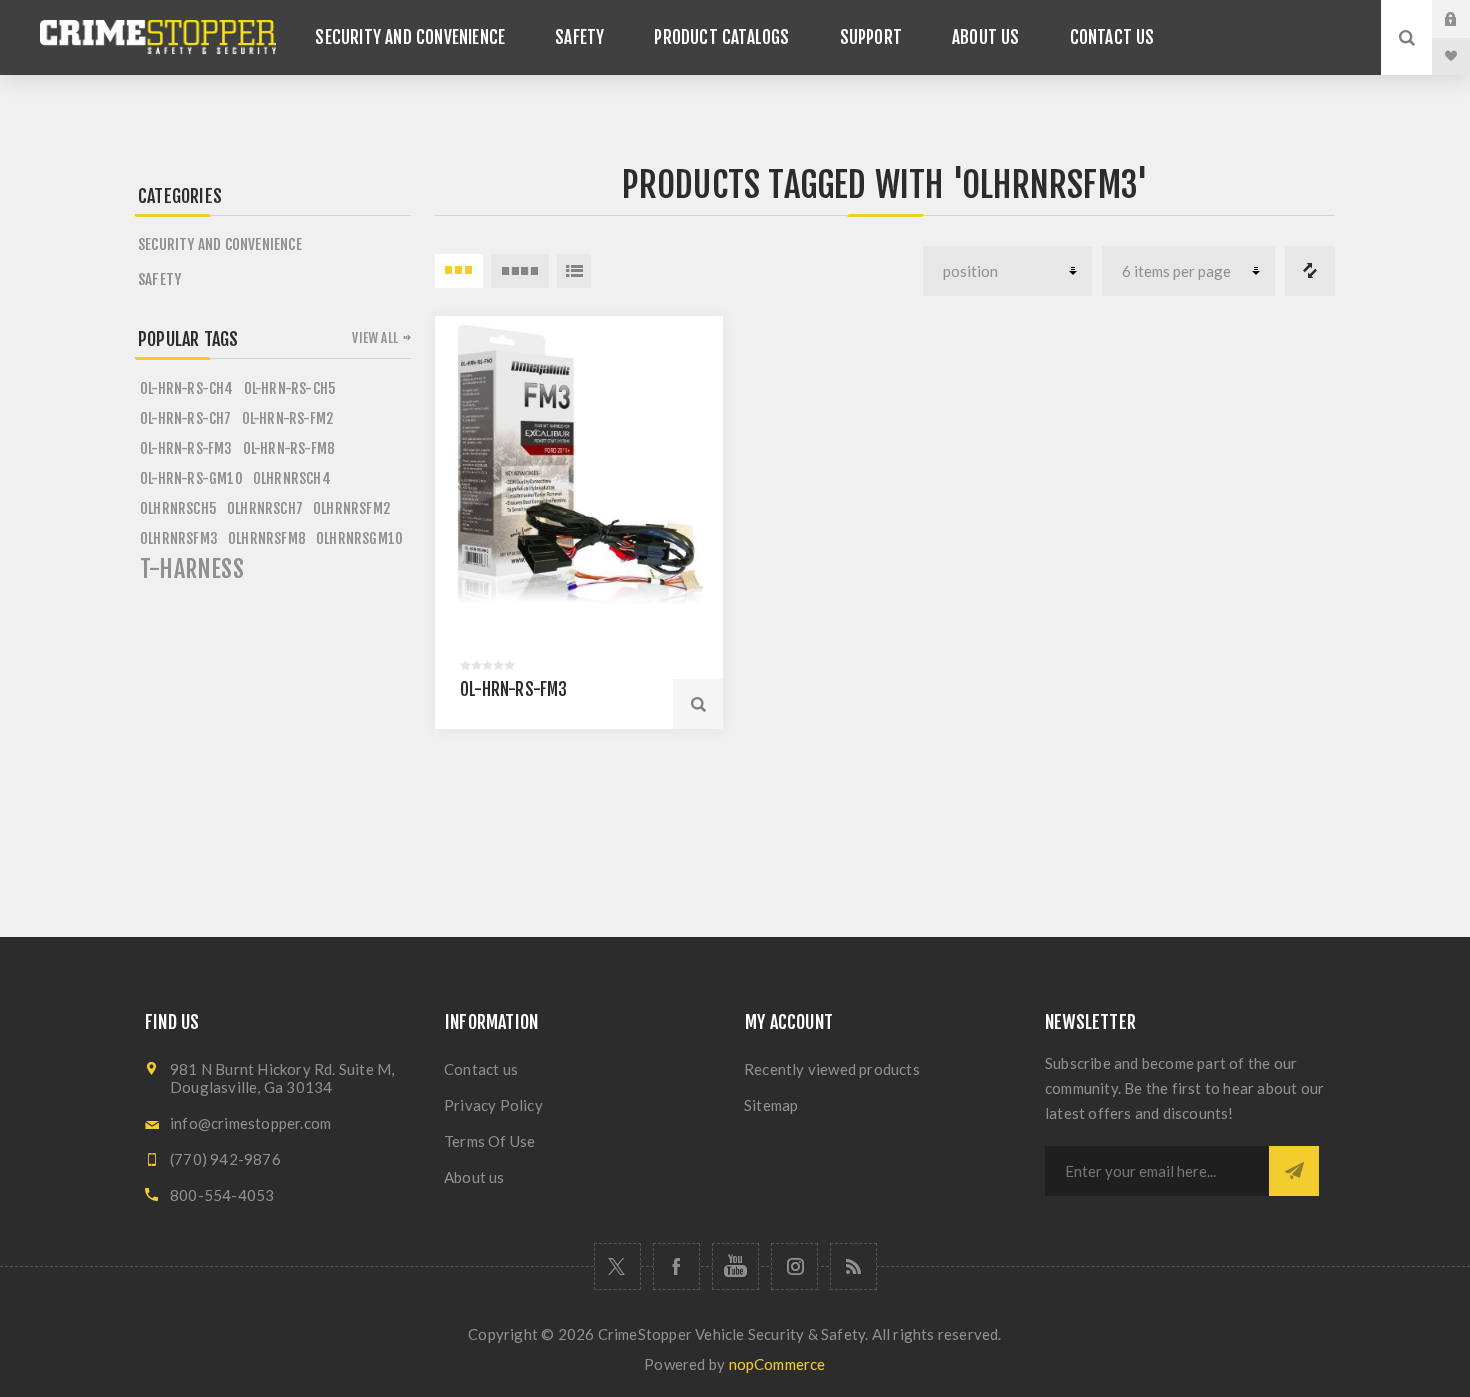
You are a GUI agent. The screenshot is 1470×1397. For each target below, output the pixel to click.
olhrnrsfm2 (351, 508)
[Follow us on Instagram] (794, 1266)
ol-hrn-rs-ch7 (186, 418)
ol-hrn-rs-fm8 (289, 448)
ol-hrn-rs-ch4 (187, 388)
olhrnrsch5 (178, 508)
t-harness (192, 569)
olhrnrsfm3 (179, 538)
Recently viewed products (832, 1069)
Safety (159, 279)
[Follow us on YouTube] (735, 1266)
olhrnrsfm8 (267, 538)
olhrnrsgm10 (359, 538)
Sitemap (771, 1105)
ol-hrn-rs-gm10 (191, 478)
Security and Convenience (220, 244)
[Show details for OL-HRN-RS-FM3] (579, 460)
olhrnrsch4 (292, 478)
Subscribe (1294, 1171)
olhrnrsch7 (265, 508)
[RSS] (853, 1266)
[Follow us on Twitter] (617, 1266)
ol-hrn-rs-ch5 (290, 388)
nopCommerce (777, 1364)
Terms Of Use (489, 1141)
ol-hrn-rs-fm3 (186, 448)
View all (375, 338)
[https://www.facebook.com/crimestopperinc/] (676, 1266)
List (574, 271)
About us (474, 1177)
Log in (1466, 19)
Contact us (481, 1069)
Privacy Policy (493, 1105)
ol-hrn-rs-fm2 (288, 418)
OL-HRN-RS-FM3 (514, 689)
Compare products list (1310, 271)
